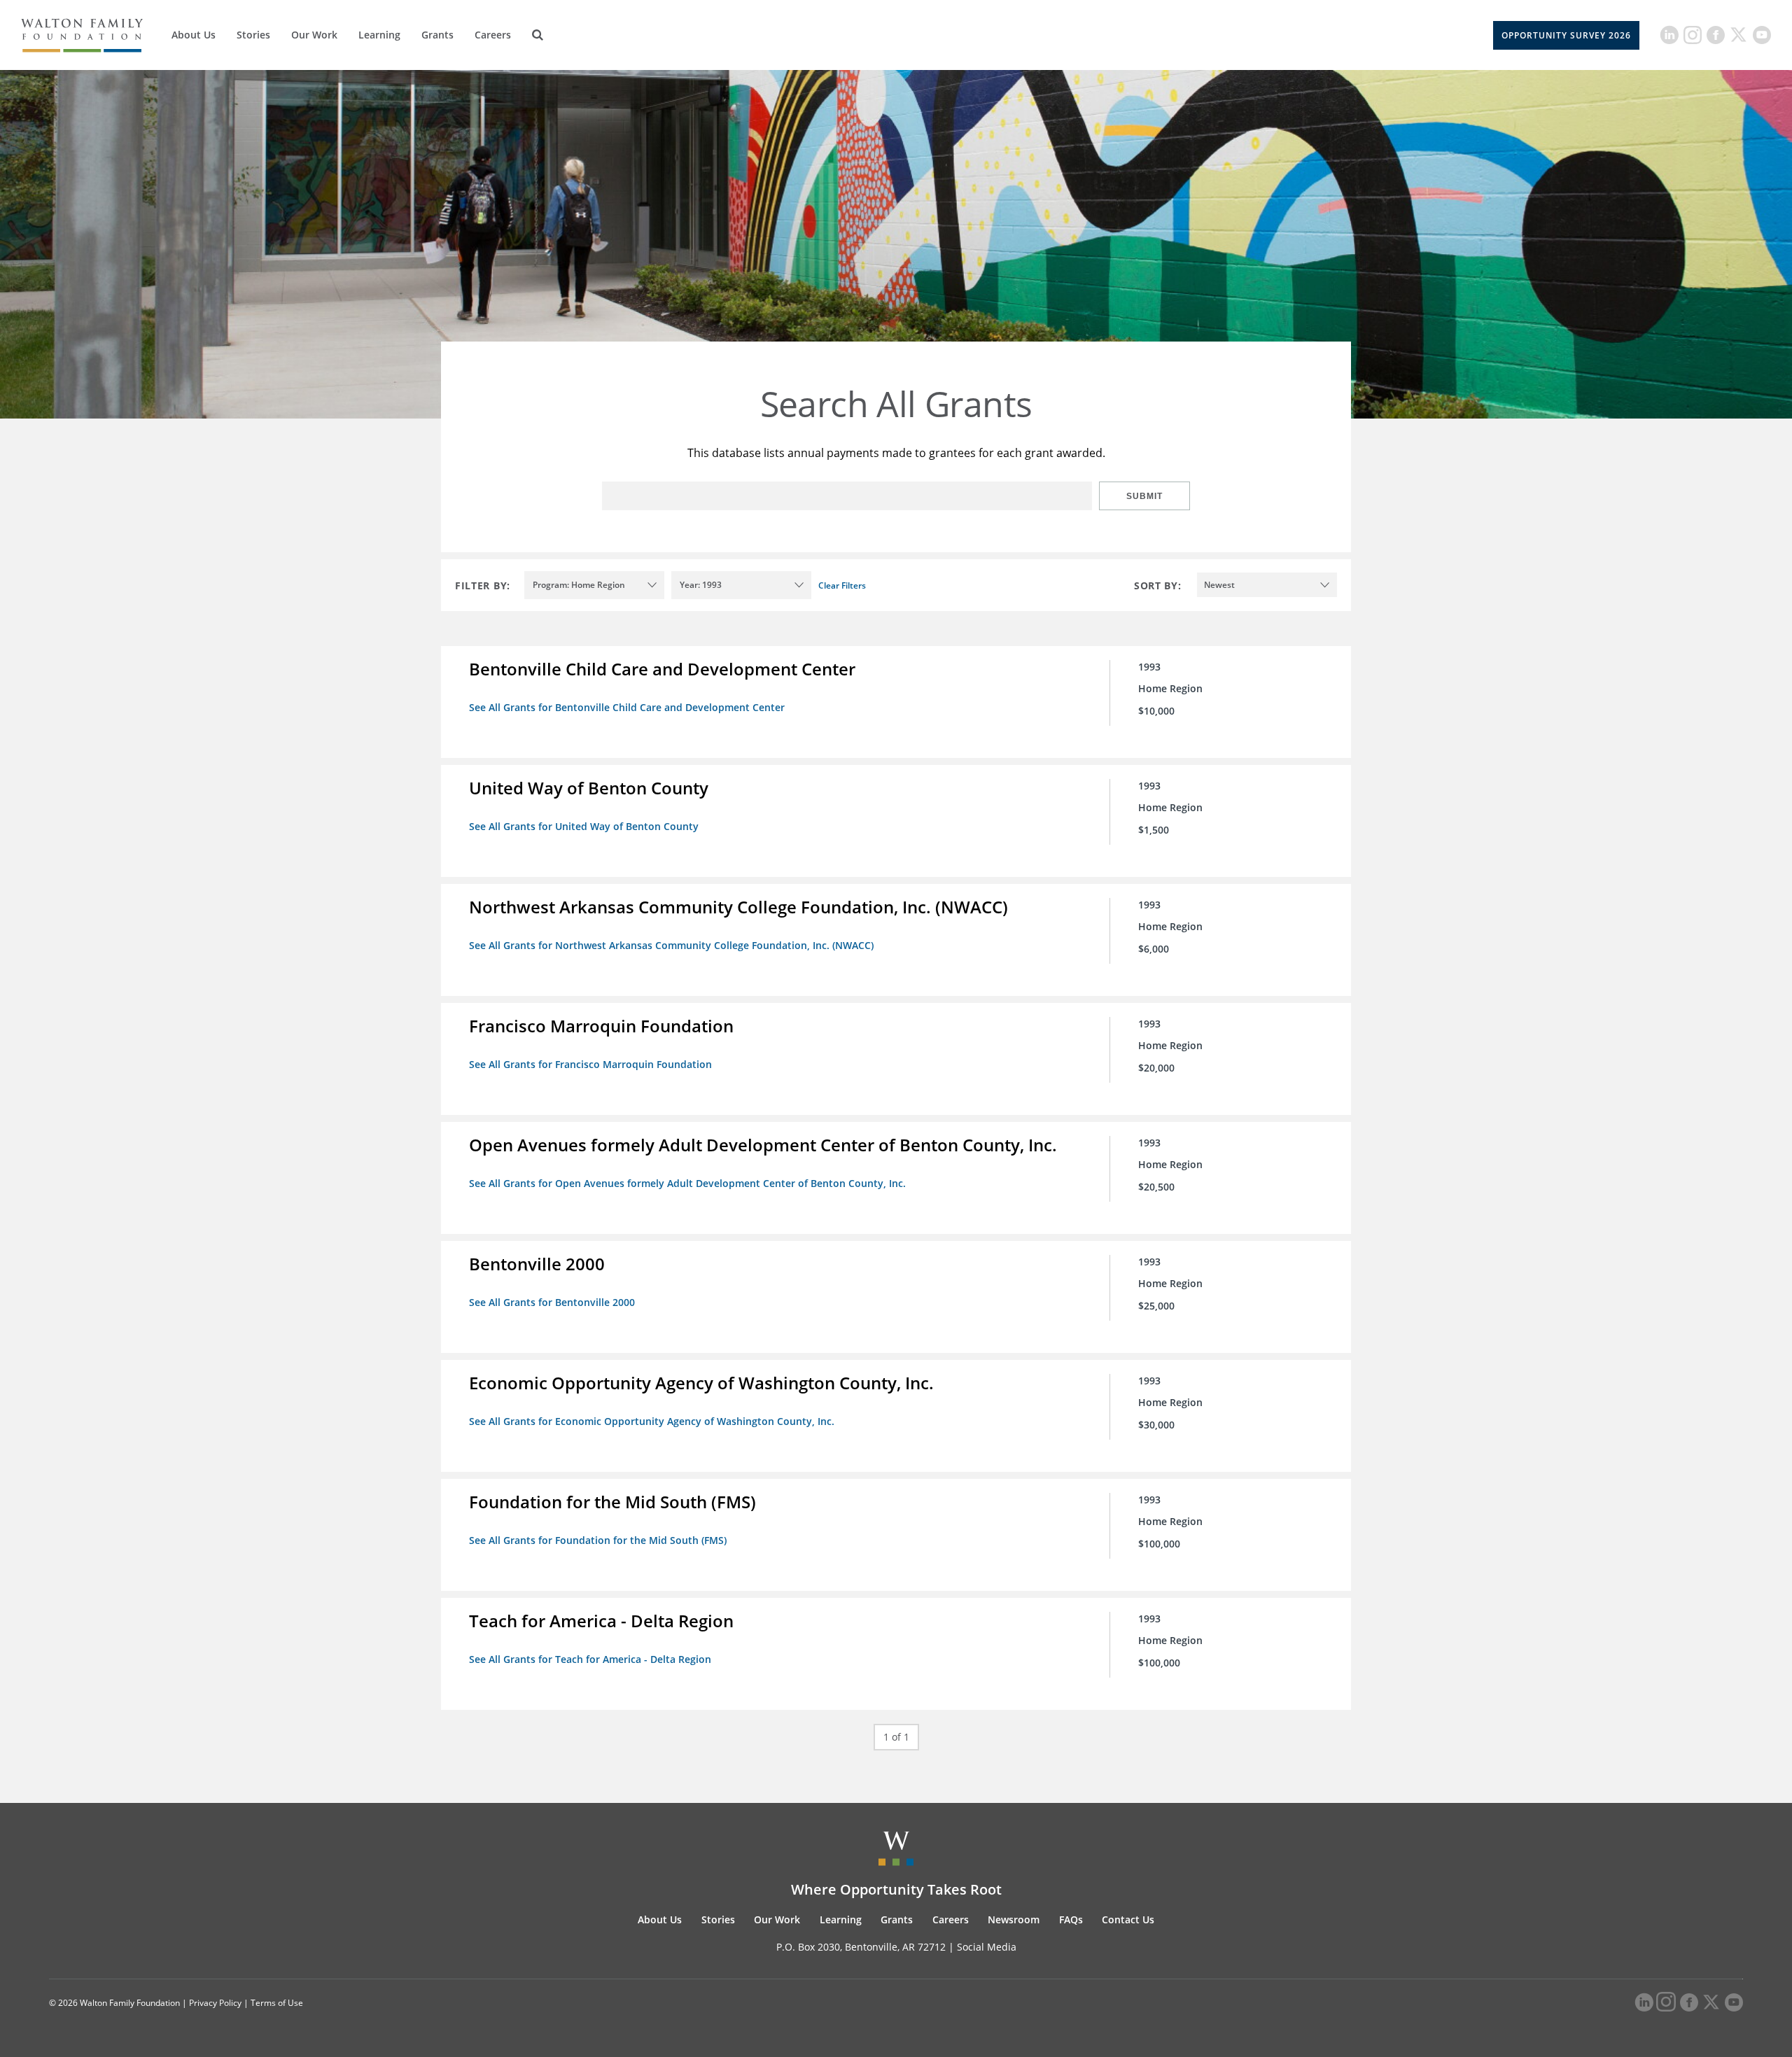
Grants (437, 35)
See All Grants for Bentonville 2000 (552, 1302)
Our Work (314, 35)
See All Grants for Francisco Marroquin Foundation (590, 1064)
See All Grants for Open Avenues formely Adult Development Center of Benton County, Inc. (687, 1183)
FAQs (1071, 1919)
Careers (493, 35)
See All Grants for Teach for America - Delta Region (590, 1659)
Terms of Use (277, 2003)
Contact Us (1128, 1919)
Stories (253, 35)
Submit (1144, 496)
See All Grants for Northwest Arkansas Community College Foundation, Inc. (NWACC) (671, 945)
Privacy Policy (215, 2003)
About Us (194, 35)
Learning (379, 35)
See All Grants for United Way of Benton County (584, 826)
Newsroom (1014, 1919)
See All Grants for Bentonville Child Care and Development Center (627, 707)
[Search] (538, 35)
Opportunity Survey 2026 (1566, 35)
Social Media (987, 1947)
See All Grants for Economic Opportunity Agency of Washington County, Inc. (652, 1421)
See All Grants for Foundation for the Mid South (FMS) (598, 1540)
